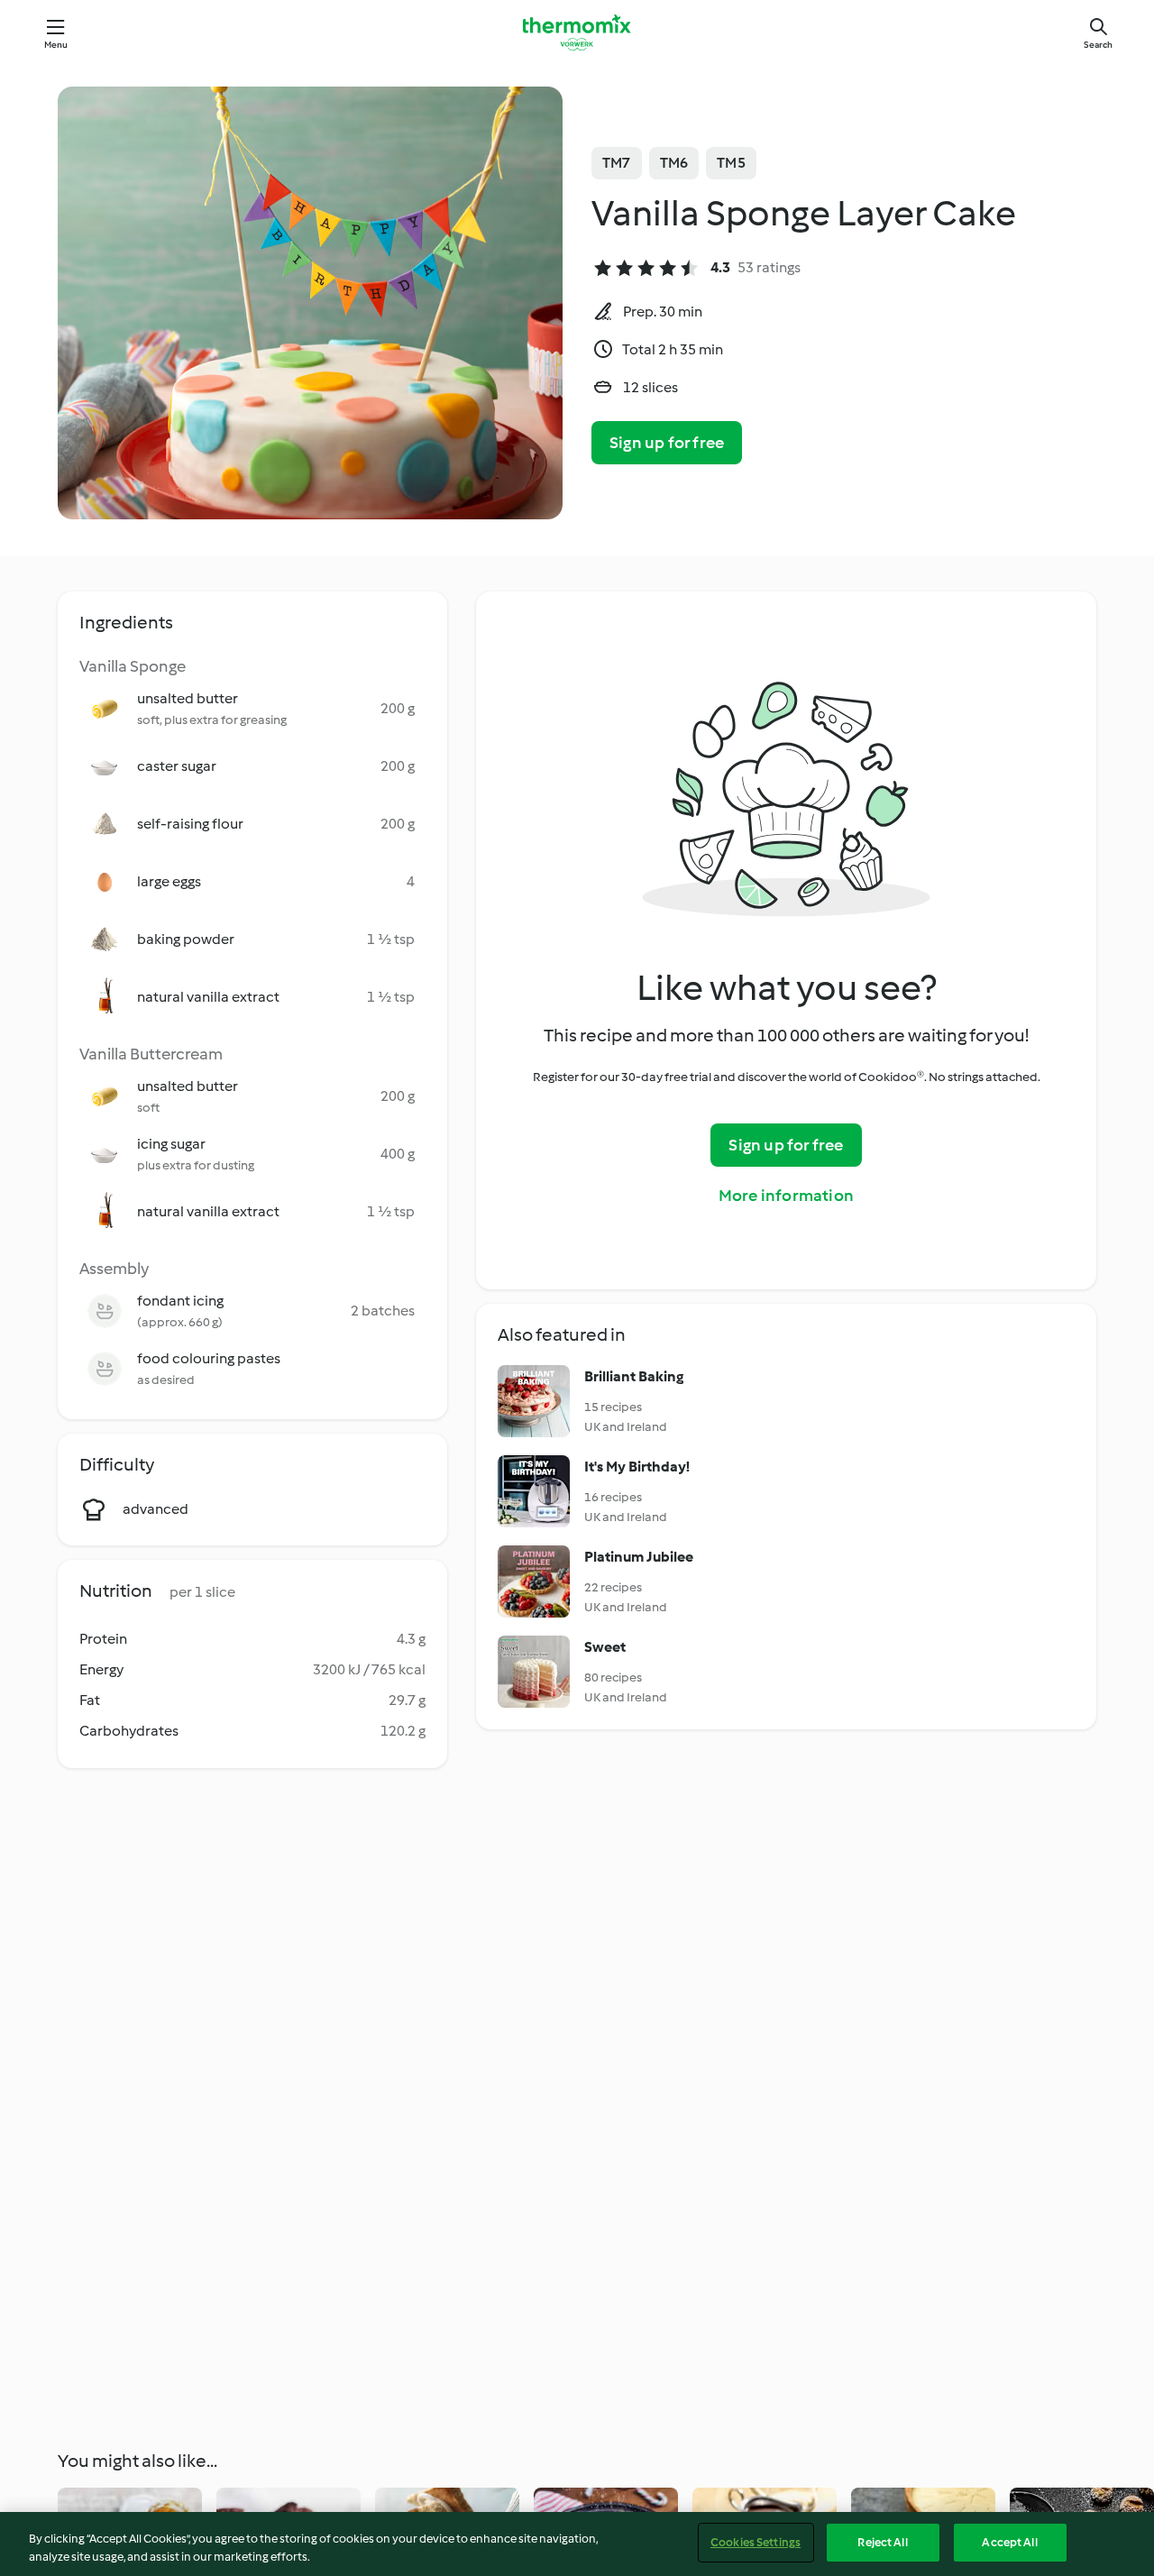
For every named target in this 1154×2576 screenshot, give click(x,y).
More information (786, 1196)
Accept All (1009, 2542)
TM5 (731, 163)
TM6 (674, 163)
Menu (56, 45)
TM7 (617, 163)
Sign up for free (667, 443)
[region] (577, 2544)
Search (1098, 45)
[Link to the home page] (577, 32)
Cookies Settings (756, 2542)
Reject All (882, 2542)
